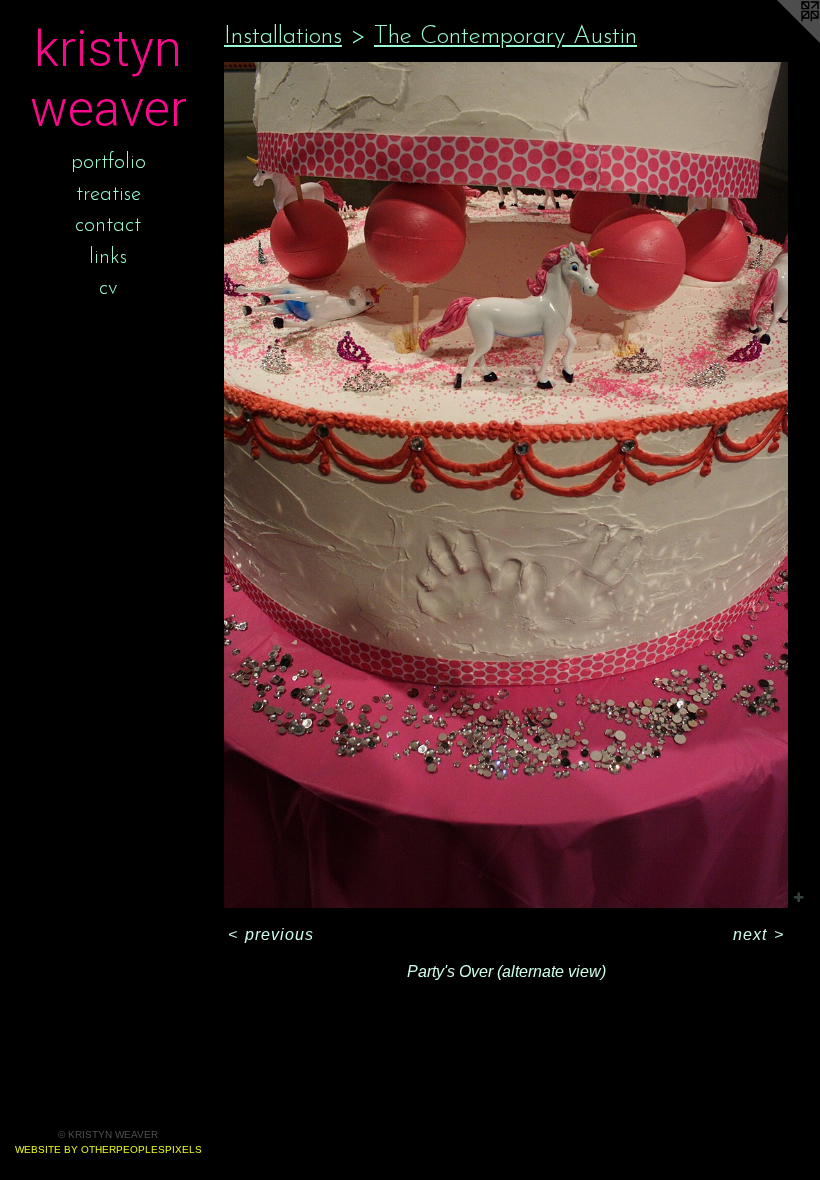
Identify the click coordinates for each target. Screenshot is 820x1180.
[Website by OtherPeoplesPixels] (780, 40)
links (108, 257)
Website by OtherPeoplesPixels (108, 1149)
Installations (283, 36)
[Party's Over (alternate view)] (506, 485)
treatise (108, 194)
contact (108, 225)
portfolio (108, 162)
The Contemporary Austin (505, 36)
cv (108, 288)
